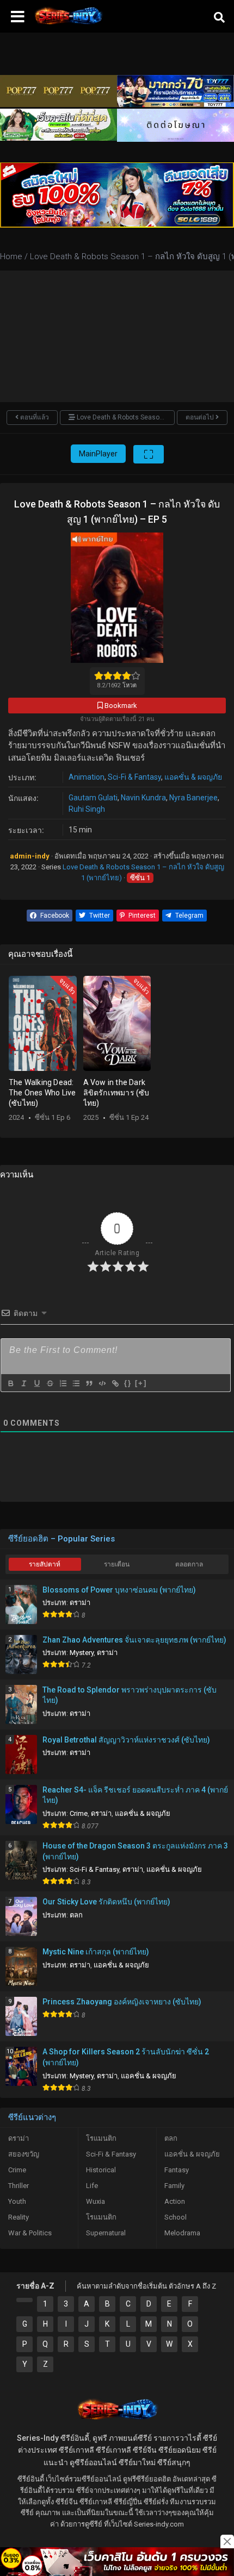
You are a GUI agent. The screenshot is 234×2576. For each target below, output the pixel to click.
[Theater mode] (149, 454)
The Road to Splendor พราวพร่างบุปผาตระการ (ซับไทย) (130, 1695)
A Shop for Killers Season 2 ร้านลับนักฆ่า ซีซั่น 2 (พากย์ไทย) (126, 2057)
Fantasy (177, 2170)
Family (174, 2186)
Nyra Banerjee (193, 798)
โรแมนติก (101, 2138)
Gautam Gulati (93, 798)
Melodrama (182, 2233)
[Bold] (10, 1383)
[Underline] (36, 1383)
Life (92, 2186)
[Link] (115, 1383)
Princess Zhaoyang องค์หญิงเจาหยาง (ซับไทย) (122, 2002)
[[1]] (24, 2300)
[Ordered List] (63, 1383)
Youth (17, 2201)
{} (128, 1383)
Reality (19, 2217)
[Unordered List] (76, 1383)
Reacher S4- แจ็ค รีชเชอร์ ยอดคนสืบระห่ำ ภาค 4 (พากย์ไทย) (135, 1795)
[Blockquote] (89, 1383)
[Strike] (50, 1383)
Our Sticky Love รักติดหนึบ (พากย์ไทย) (106, 1902)
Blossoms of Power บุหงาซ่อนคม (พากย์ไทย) (119, 1590)
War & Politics (30, 2233)
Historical (101, 2170)
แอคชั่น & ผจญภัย (193, 777)
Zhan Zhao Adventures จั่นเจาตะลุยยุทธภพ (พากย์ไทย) (134, 1640)
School (175, 2217)
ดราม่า (80, 1603)
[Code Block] (102, 1383)
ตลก (76, 1915)
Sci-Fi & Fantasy (134, 777)
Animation (87, 777)
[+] (141, 1383)
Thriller (19, 2186)
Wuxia (96, 2201)
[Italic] (23, 1383)
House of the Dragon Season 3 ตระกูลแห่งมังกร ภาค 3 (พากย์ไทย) (135, 1851)
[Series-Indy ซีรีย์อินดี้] (68, 24)
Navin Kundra (143, 798)
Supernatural (106, 2233)
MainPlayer (98, 454)
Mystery (82, 1653)
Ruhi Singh (87, 809)
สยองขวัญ (24, 2154)
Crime (79, 1813)
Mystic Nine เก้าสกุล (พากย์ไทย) (96, 1952)
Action (175, 2201)
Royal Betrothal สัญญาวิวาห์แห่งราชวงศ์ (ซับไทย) (126, 1740)
